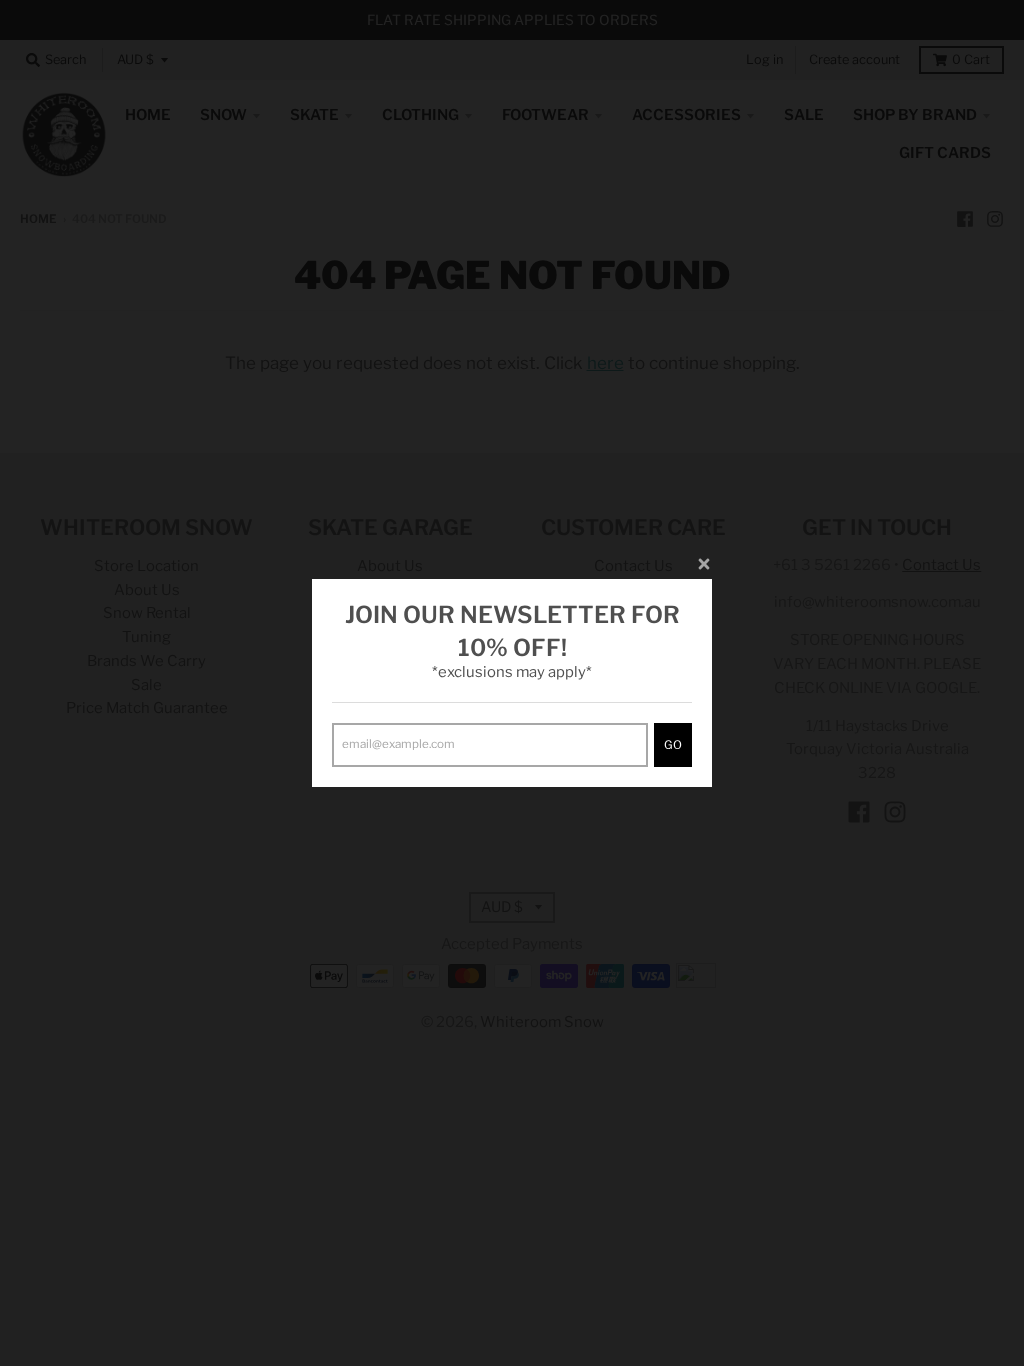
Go (673, 745)
